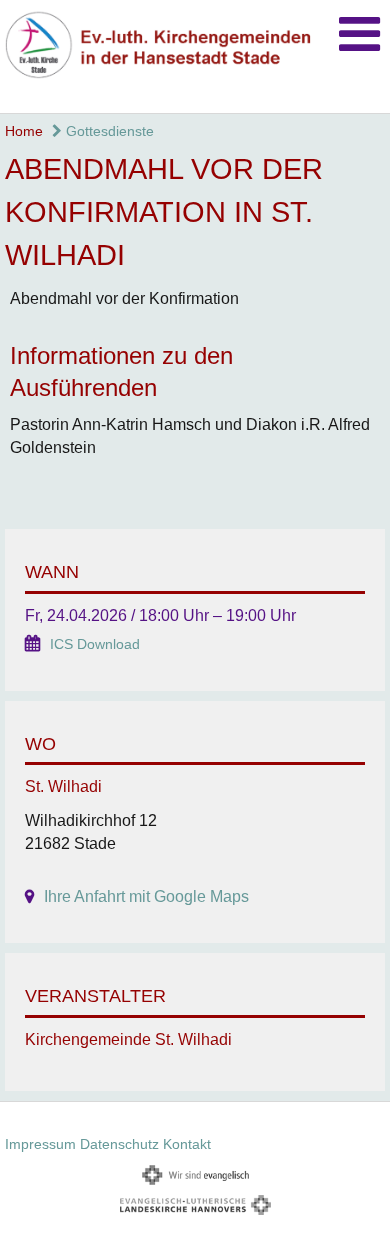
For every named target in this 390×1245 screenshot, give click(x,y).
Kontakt (187, 1144)
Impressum (40, 1144)
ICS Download (95, 644)
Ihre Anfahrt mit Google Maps (146, 896)
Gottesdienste (108, 131)
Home (24, 131)
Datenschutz (119, 1144)
